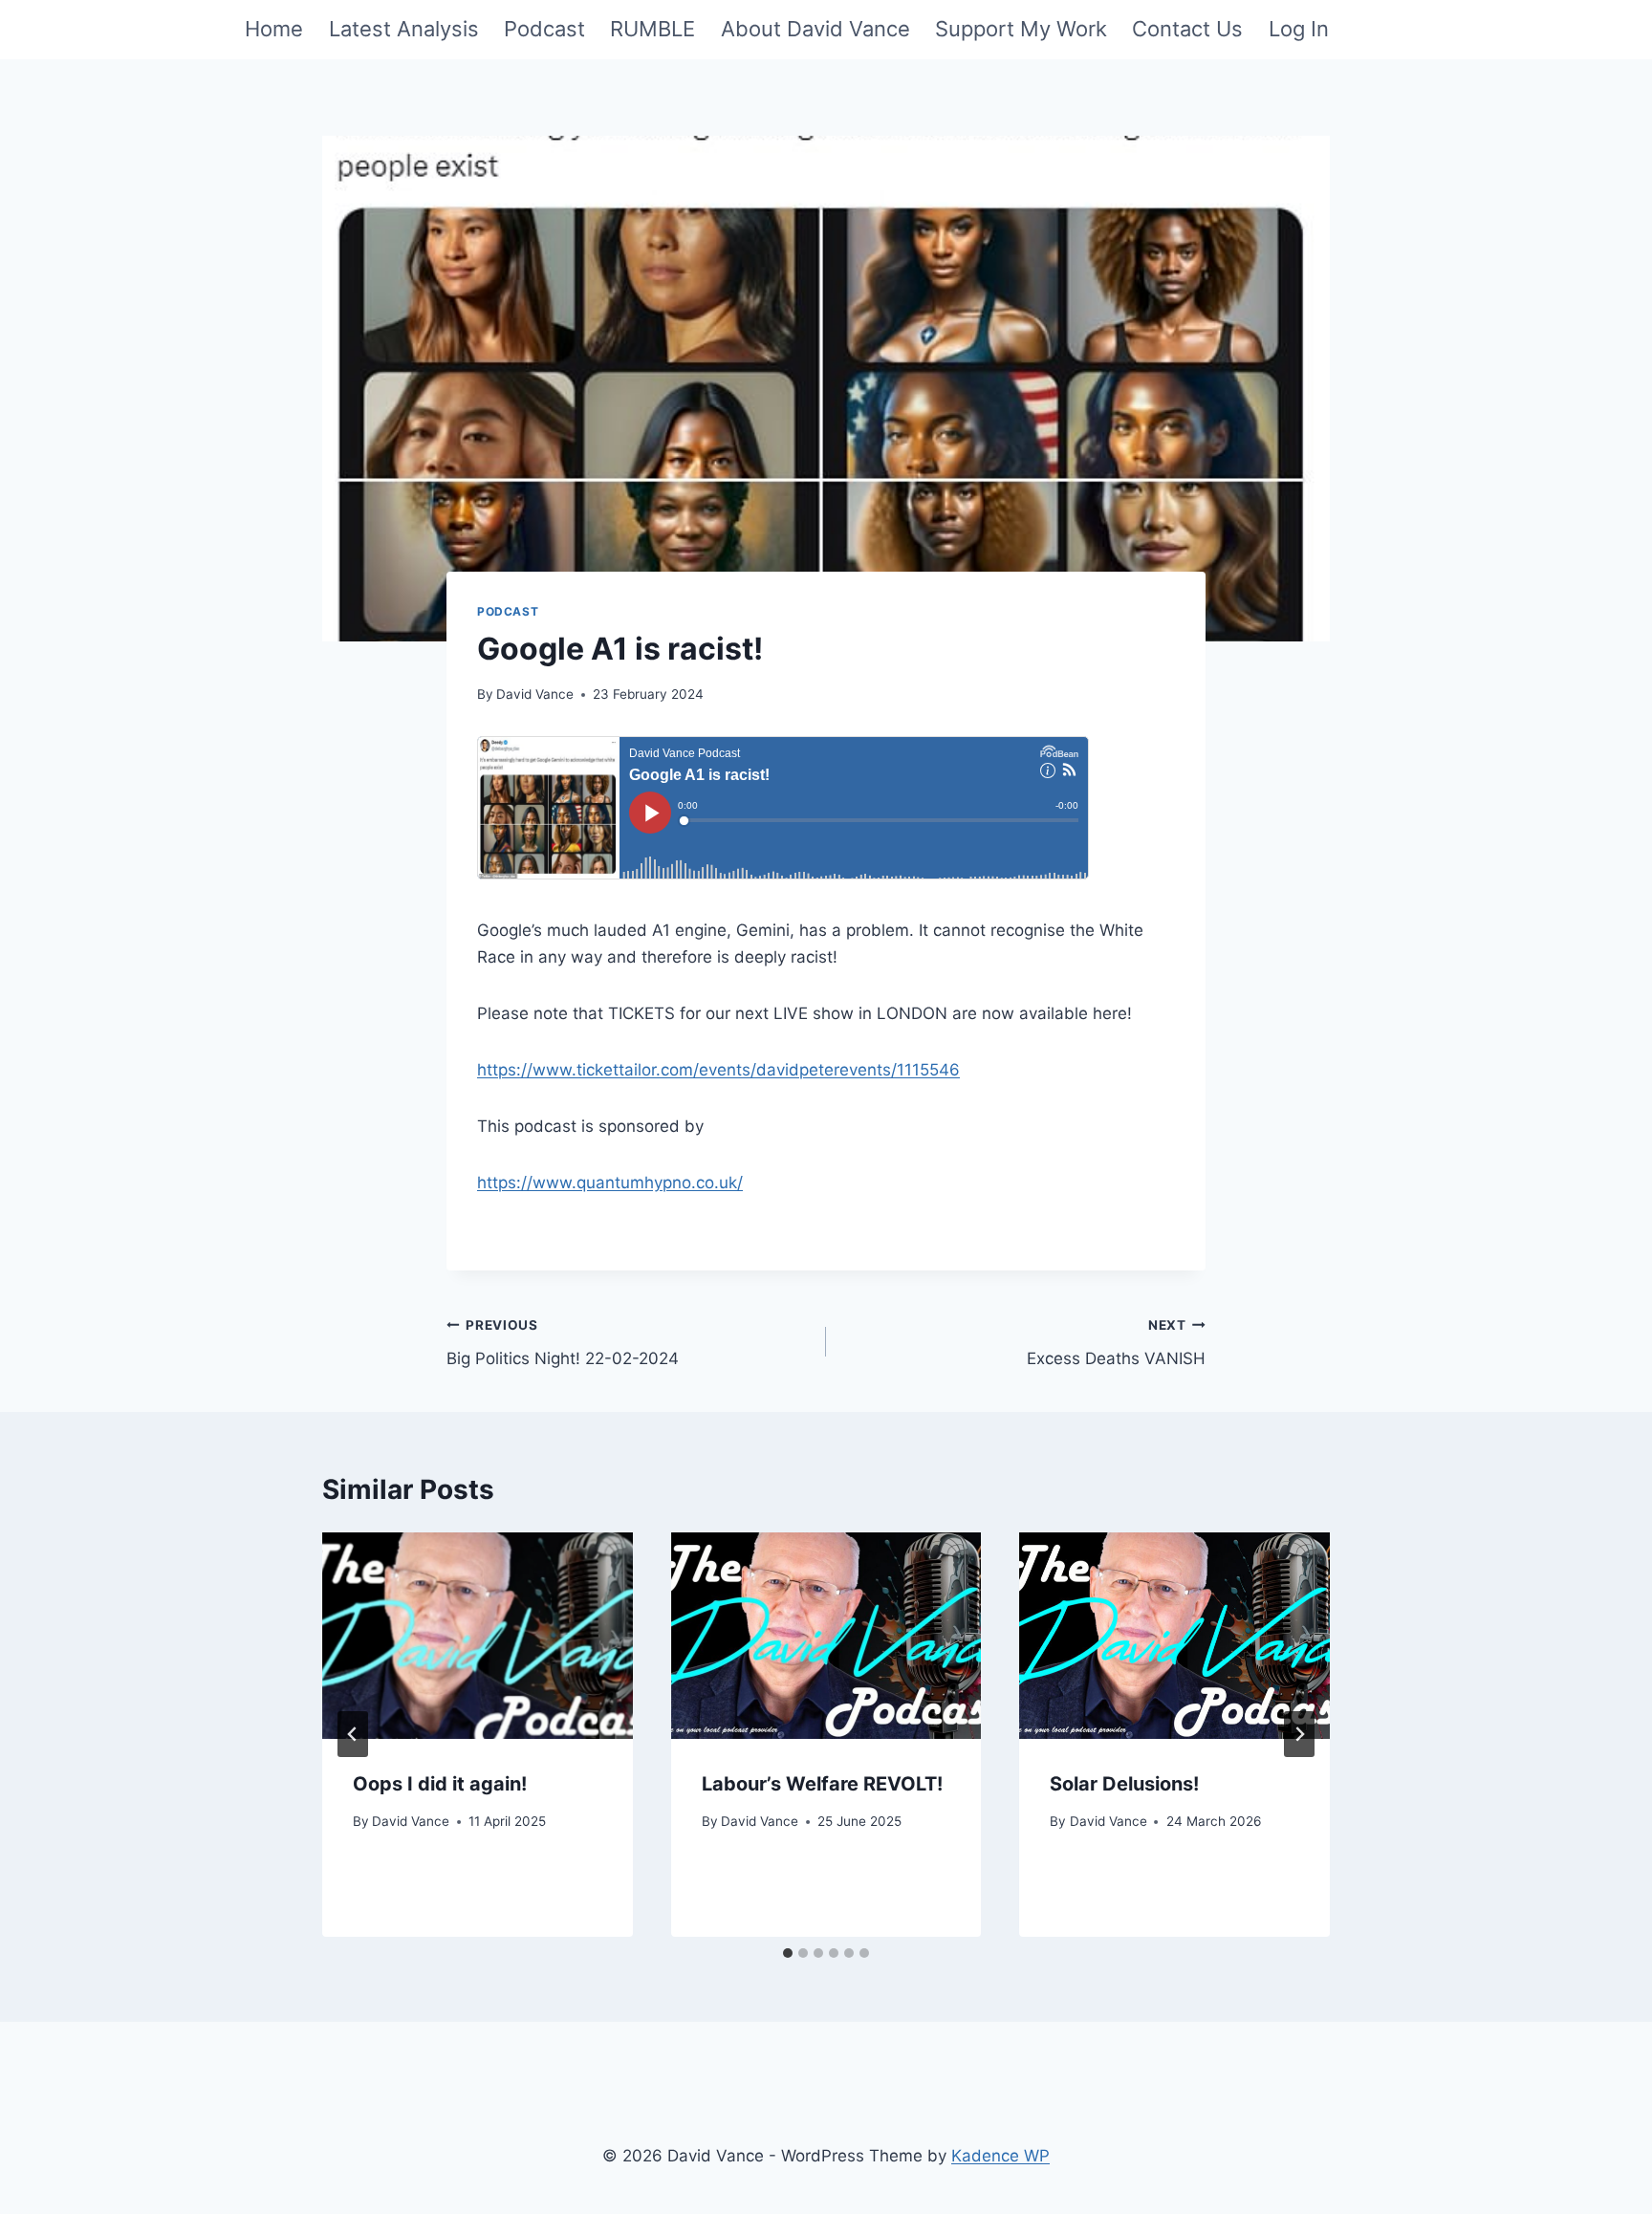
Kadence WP (1000, 2156)
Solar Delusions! (1124, 1784)
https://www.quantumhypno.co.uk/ (610, 1183)
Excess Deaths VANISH (1116, 1343)
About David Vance (815, 29)
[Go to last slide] (353, 1734)
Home (274, 29)
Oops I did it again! (440, 1784)
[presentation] (478, 1636)
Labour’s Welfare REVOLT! (822, 1784)
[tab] (788, 1953)
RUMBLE (652, 29)
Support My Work (1021, 29)
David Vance (535, 694)
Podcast (544, 29)
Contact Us (1187, 29)
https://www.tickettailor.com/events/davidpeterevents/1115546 (718, 1070)
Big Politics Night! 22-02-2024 (563, 1343)
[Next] (1299, 1734)
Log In (1299, 29)
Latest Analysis (404, 29)
